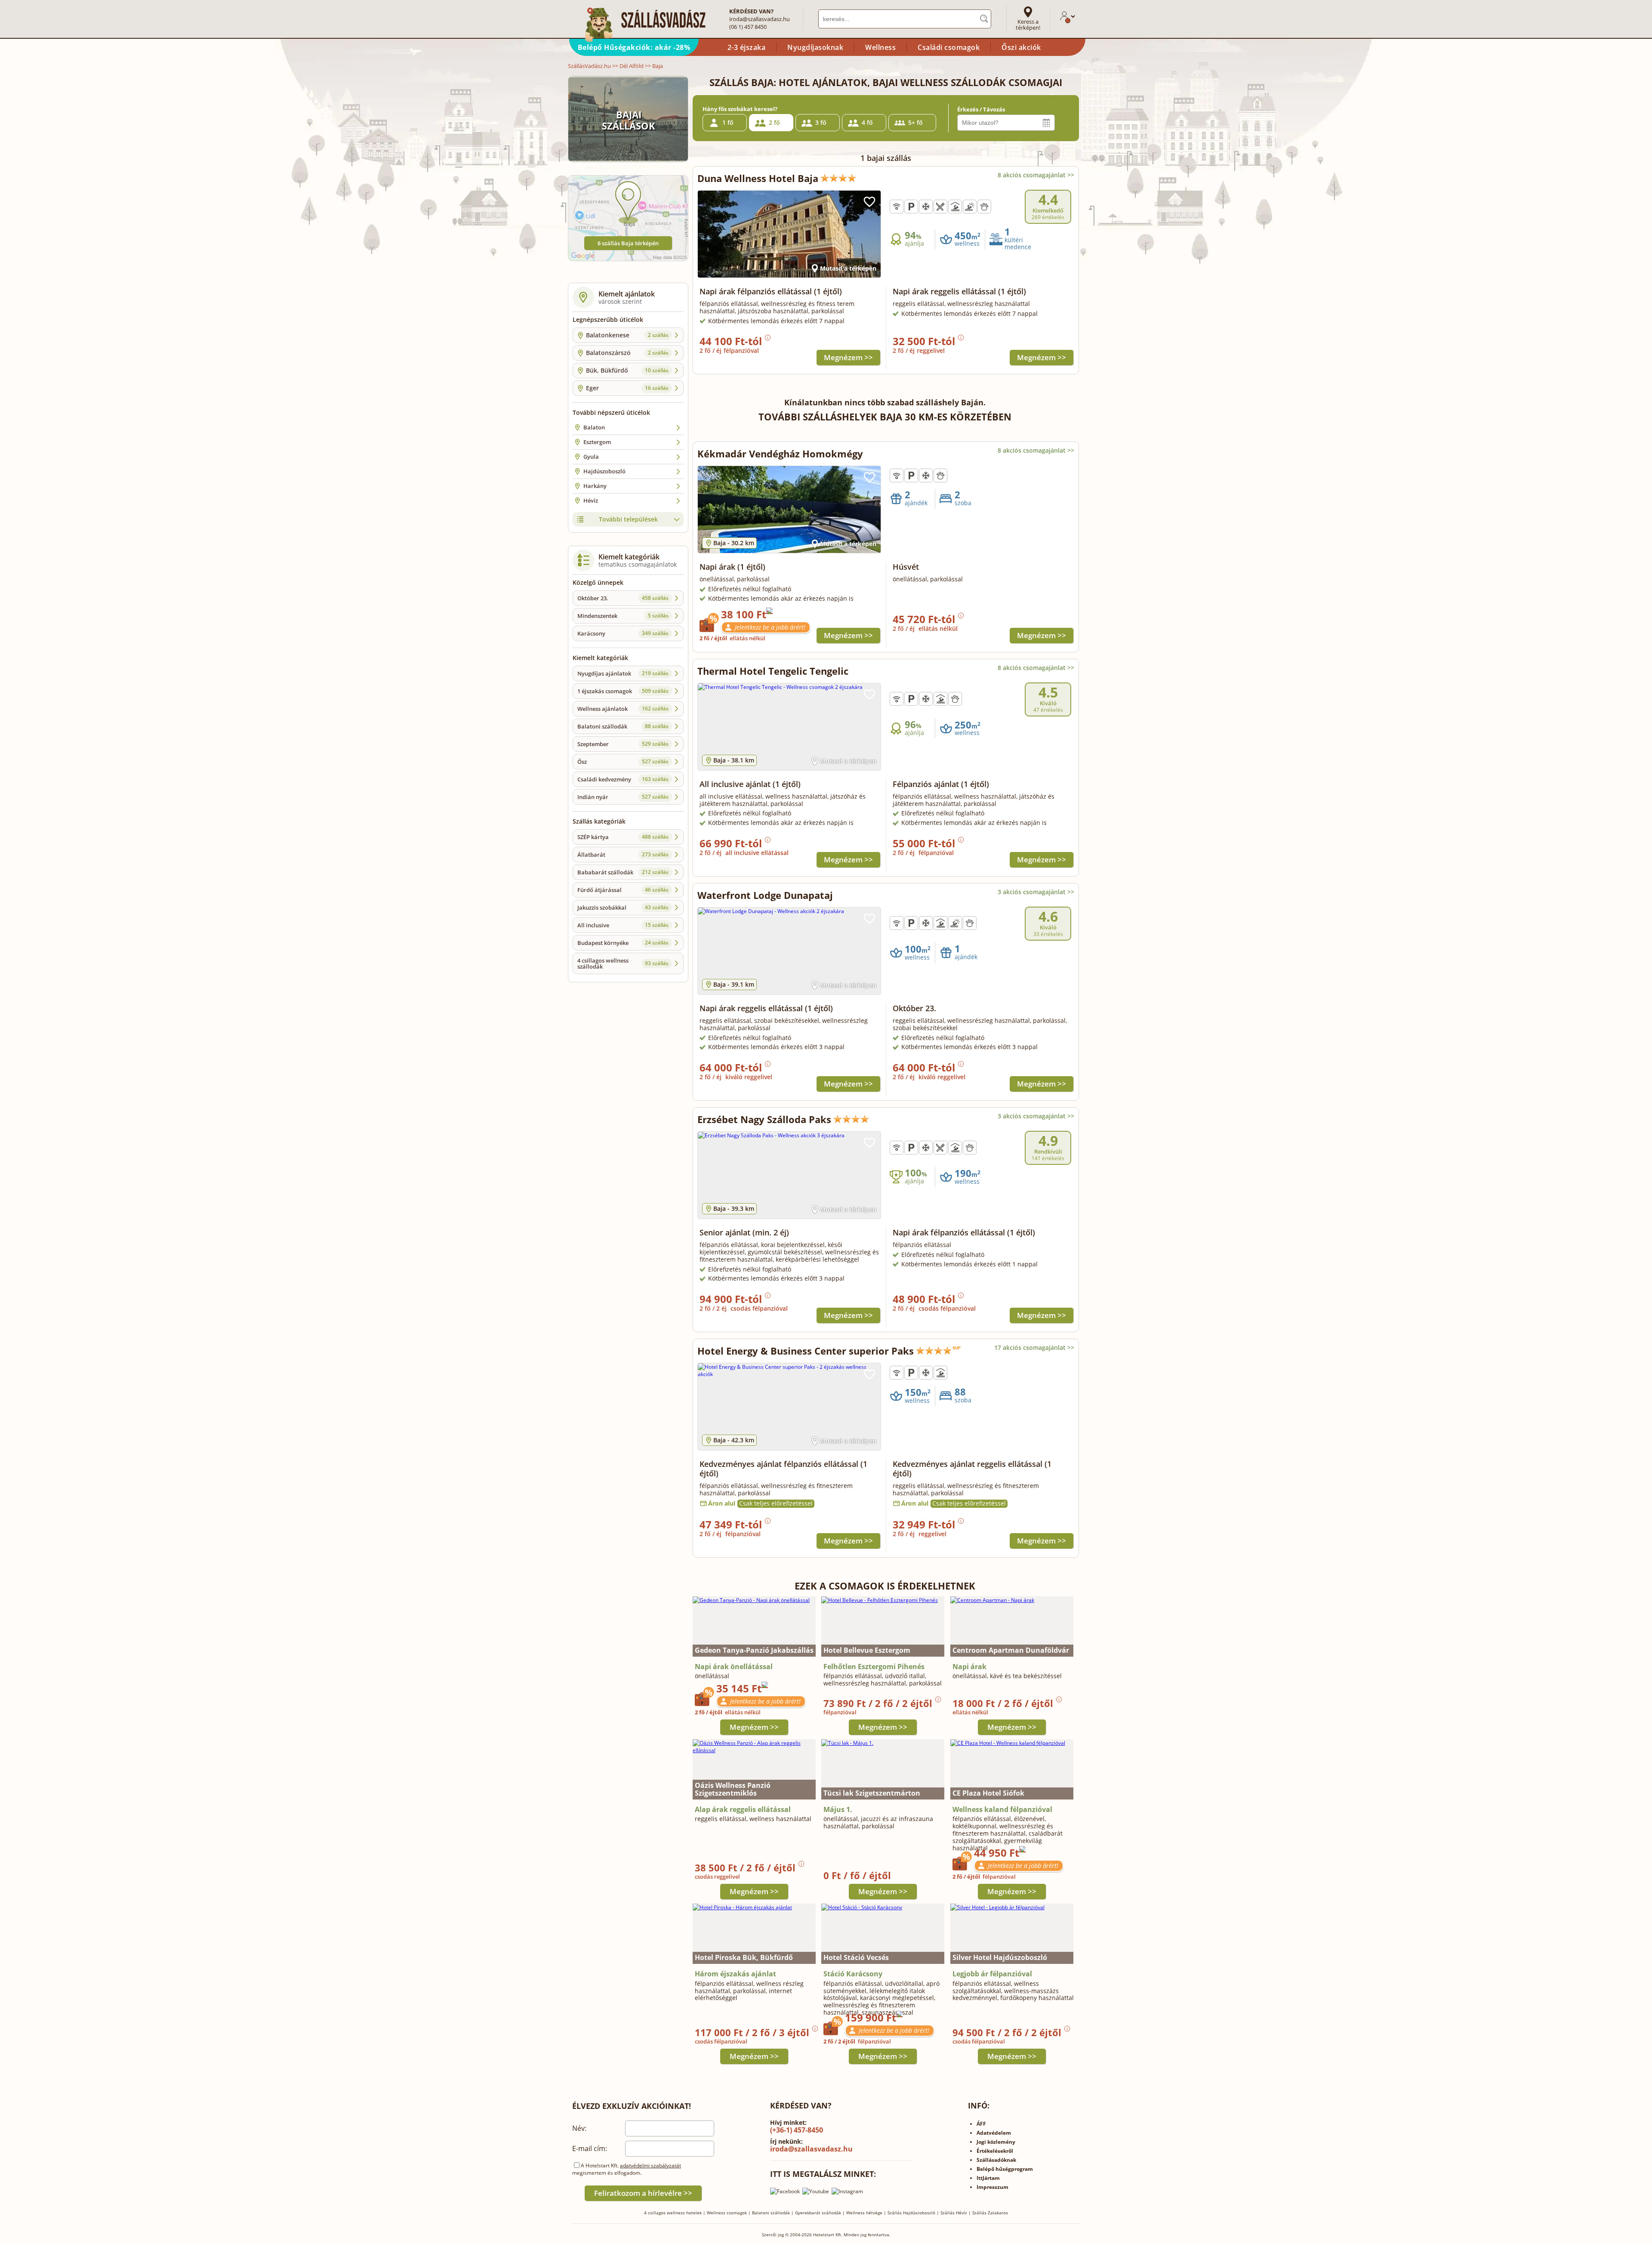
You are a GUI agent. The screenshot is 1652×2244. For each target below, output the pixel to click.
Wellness (880, 47)
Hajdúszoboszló (604, 471)
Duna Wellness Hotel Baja (758, 178)
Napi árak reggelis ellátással (959, 291)
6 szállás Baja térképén (628, 243)
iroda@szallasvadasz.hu (760, 19)
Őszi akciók (1021, 47)
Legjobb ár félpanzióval (992, 1974)
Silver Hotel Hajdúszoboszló (1000, 1957)
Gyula (591, 457)
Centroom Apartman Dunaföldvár (1011, 1650)
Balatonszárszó (627, 353)
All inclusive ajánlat (750, 784)
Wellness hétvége (864, 2213)
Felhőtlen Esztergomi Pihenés (874, 1667)
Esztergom (597, 442)
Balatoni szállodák (623, 726)
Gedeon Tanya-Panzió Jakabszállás (754, 1650)
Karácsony (623, 633)
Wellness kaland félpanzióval (1002, 1809)
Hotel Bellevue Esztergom (867, 1650)
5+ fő (915, 122)
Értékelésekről (995, 2151)
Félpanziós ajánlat (941, 784)
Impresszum (992, 2187)
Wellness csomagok (727, 2213)
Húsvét (906, 567)
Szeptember (623, 744)
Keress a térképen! (1028, 25)
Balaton (594, 427)
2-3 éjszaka (747, 47)
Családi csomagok (949, 47)
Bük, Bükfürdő (627, 370)
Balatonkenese (627, 335)
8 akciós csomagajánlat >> (1036, 175)
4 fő (867, 122)
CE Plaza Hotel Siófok (988, 1793)
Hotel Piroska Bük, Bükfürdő (744, 1957)
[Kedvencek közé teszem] (869, 202)
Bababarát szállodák (623, 872)
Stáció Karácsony (853, 1974)
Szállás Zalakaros (990, 2213)
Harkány (595, 486)
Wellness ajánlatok (623, 709)
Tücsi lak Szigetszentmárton (872, 1793)
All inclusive (623, 925)
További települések (628, 519)
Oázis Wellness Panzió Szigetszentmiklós (733, 1789)
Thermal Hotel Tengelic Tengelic (773, 671)
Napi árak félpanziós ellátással (771, 291)
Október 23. (623, 598)
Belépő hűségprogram (1005, 2169)
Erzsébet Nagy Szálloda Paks (764, 1119)
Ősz (623, 762)
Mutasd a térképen (848, 268)
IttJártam (988, 2178)
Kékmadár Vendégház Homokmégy (780, 454)
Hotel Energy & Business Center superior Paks (806, 1351)
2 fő (774, 122)
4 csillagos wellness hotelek (673, 2213)
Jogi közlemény (996, 2142)
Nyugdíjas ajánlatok (623, 673)
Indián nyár (623, 797)
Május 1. (838, 1809)
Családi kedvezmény (623, 779)
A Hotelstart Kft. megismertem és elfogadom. (627, 2169)
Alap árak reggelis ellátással (743, 1809)
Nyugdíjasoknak (815, 47)
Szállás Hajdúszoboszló (911, 2213)
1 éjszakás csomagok (623, 691)
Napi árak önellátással (734, 1667)
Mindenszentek (623, 616)
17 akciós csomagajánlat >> (1034, 1347)
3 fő (821, 122)
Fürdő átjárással (623, 890)
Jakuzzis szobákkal (623, 907)
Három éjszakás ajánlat (735, 1974)
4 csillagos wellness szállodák (623, 963)
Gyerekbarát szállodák (818, 2213)
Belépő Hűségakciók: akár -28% (634, 47)
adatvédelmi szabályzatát (650, 2165)
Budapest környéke (623, 943)
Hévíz (591, 500)
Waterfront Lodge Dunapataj (765, 895)
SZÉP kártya (623, 837)
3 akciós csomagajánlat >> (1036, 892)
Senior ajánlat (744, 1232)
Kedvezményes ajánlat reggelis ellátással (972, 1469)
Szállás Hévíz (954, 2213)
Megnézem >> (848, 357)
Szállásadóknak (996, 2160)
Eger (627, 388)
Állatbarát (623, 855)
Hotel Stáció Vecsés (856, 1957)
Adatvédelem (994, 2133)
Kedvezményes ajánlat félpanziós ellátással (783, 1469)
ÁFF (981, 2124)
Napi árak (732, 567)
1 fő (728, 122)
